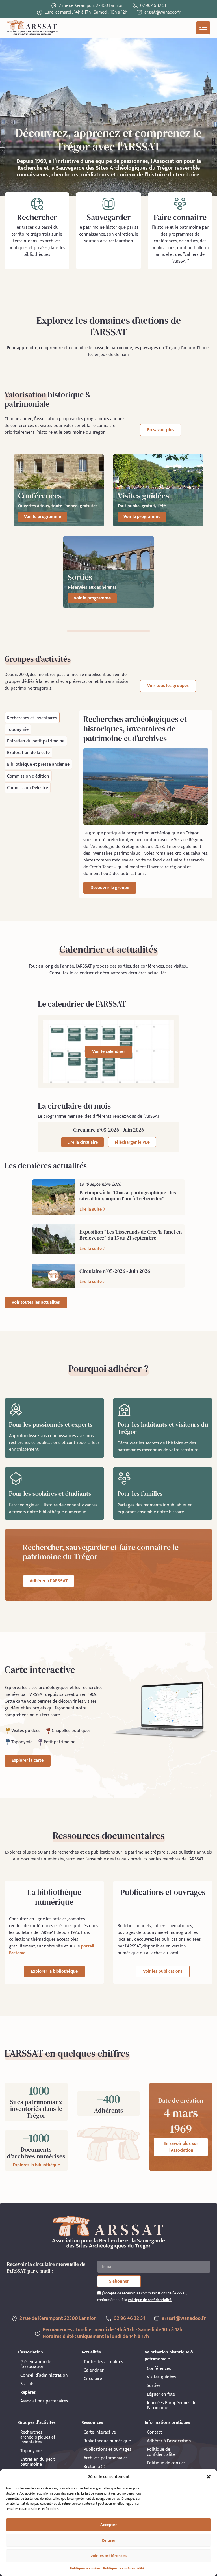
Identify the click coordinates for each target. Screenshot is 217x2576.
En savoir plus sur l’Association (181, 2147)
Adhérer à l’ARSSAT (49, 1581)
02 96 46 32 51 (153, 6)
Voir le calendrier (109, 1052)
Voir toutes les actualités (36, 1302)
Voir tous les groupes (168, 686)
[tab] (32, 717)
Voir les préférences (108, 2556)
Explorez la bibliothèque (36, 2165)
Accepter (109, 2525)
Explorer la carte (28, 1760)
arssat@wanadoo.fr (184, 2318)
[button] (209, 2477)
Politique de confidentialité (124, 2568)
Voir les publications (163, 1971)
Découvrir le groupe (110, 888)
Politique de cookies (85, 2568)
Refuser (109, 2540)
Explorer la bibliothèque (54, 1971)
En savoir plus (161, 430)
